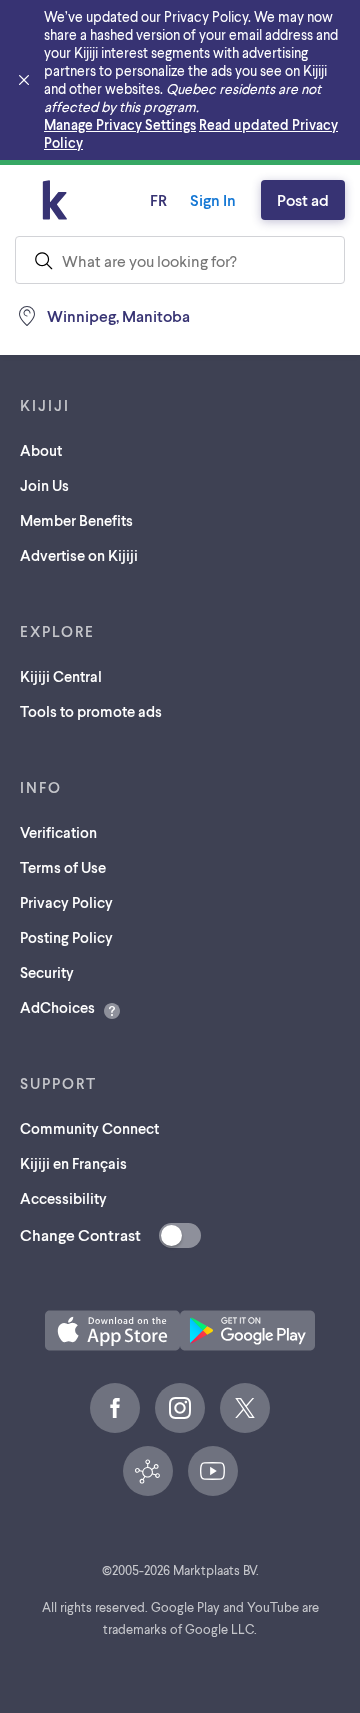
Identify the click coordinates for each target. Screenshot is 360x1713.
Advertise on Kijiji (79, 555)
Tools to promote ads (91, 711)
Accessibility (63, 1198)
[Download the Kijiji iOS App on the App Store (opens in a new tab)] (112, 1330)
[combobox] (180, 260)
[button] (112, 1330)
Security (47, 972)
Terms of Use (63, 867)
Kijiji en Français (73, 1163)
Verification (58, 832)
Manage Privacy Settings (120, 124)
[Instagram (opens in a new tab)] (180, 1408)
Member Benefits (76, 520)
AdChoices (57, 1007)
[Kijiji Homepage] (55, 200)
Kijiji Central (61, 676)
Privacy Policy (66, 902)
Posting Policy (66, 937)
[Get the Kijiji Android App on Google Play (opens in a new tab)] (247, 1330)
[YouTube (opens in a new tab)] (213, 1471)
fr (158, 199)
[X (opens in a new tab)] (245, 1408)
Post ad (303, 199)
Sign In (213, 199)
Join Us (44, 485)
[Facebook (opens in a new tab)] (115, 1408)
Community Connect (89, 1128)
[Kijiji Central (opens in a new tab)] (148, 1471)
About (41, 450)
